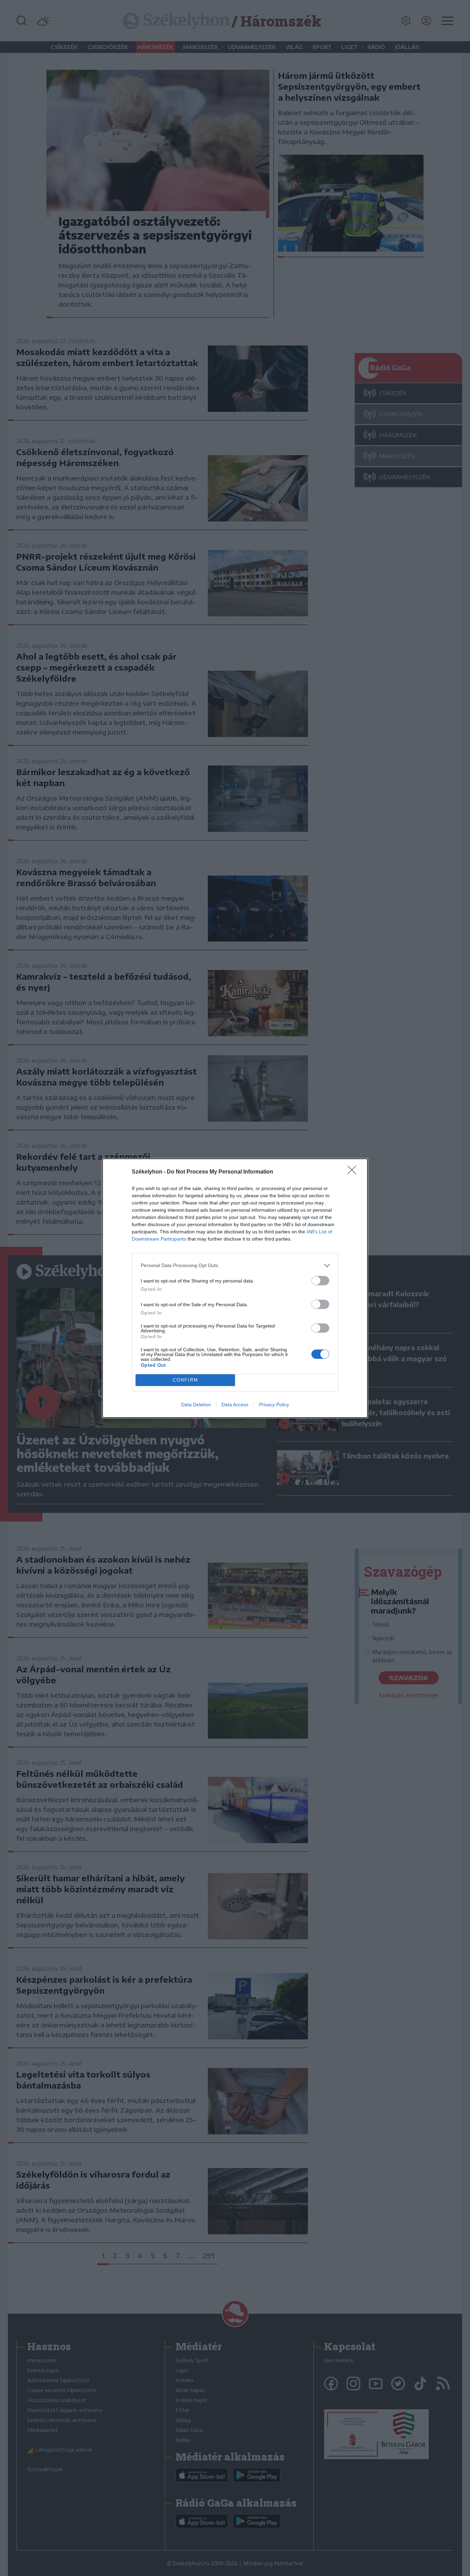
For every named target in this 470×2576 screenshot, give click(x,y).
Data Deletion (196, 1405)
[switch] (320, 1281)
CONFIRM (185, 1380)
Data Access (235, 1405)
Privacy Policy (274, 1405)
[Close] (354, 1172)
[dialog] (235, 1288)
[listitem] (235, 1265)
